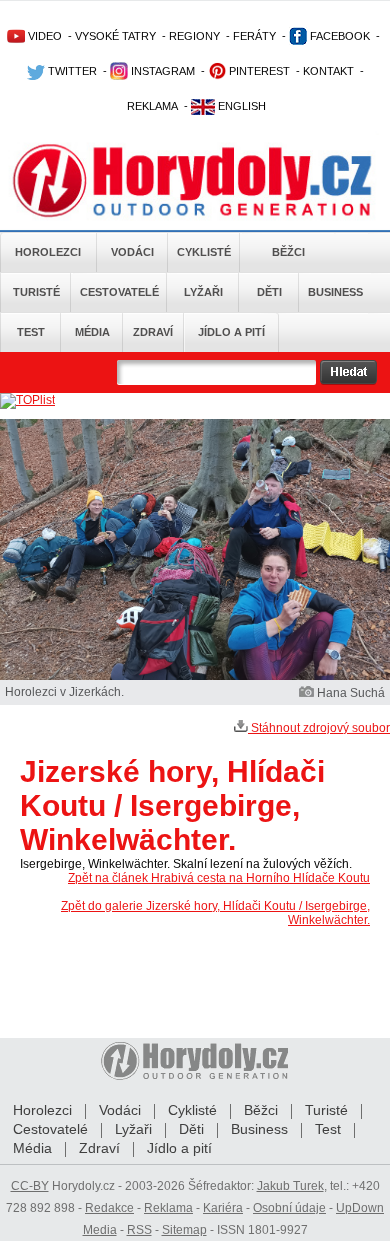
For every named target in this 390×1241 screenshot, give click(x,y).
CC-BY (30, 1186)
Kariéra (223, 1208)
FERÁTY (254, 36)
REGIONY (194, 36)
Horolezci (48, 252)
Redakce (109, 1208)
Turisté (36, 292)
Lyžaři (203, 292)
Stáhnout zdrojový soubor (319, 728)
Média (92, 332)
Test (31, 332)
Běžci (288, 252)
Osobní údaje (289, 1208)
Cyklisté (204, 252)
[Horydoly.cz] (195, 179)
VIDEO (43, 36)
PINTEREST (258, 71)
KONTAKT (328, 71)
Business (335, 292)
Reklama (168, 1208)
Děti (269, 292)
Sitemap (184, 1230)
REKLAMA (152, 106)
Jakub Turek (290, 1186)
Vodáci (132, 252)
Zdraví (153, 332)
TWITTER (71, 71)
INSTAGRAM (161, 71)
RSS (139, 1230)
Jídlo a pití (231, 332)
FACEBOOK (338, 36)
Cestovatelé (119, 292)
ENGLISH (240, 106)
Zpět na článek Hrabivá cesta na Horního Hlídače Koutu (219, 878)
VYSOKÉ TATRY (115, 36)
